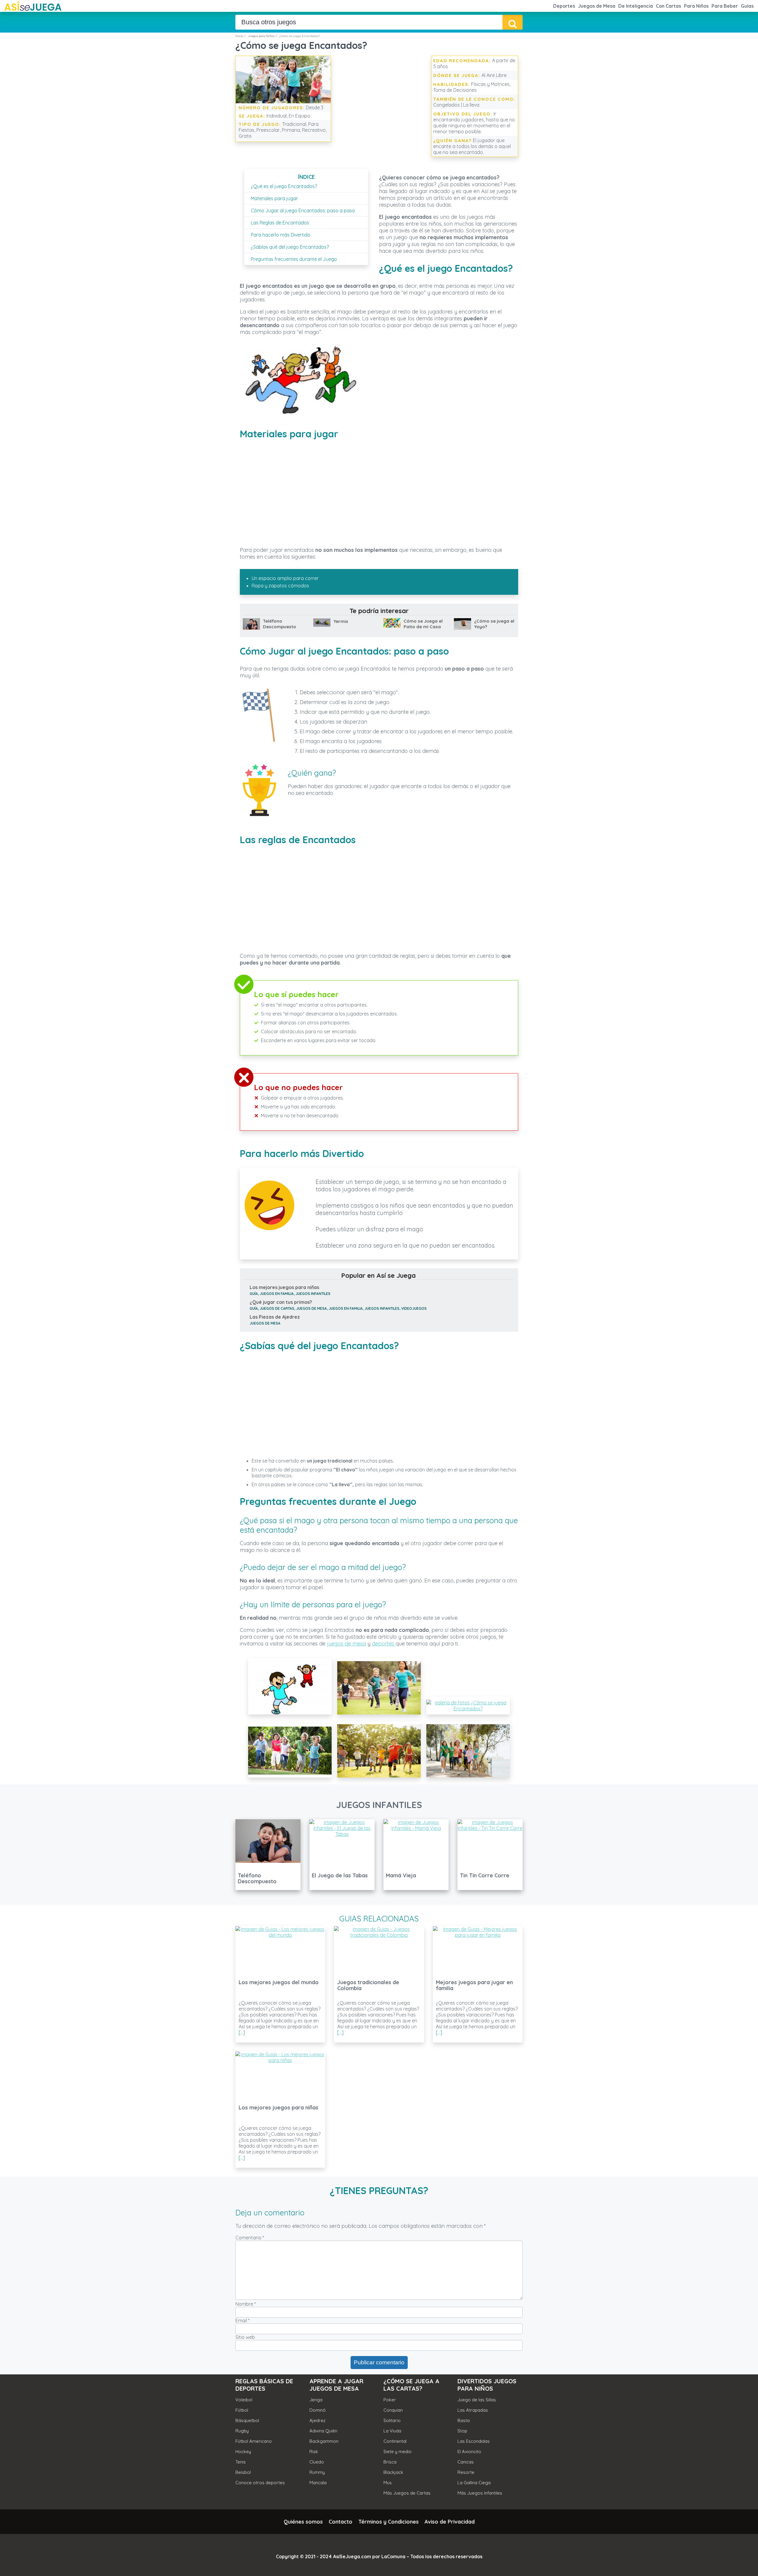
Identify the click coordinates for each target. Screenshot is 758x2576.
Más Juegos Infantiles (480, 2493)
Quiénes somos (303, 2522)
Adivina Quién (323, 2431)
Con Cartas (668, 6)
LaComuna (393, 2556)
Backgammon (324, 2441)
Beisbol (243, 2472)
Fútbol (242, 2410)
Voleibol (244, 2400)
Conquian (393, 2410)
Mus (388, 2483)
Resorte (466, 2472)
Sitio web (245, 2337)
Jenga (316, 2400)
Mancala (318, 2483)
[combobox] (369, 22)
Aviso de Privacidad (450, 2522)
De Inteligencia (636, 6)
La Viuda (392, 2431)
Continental (395, 2441)
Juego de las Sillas (477, 2400)
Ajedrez (317, 2420)
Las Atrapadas (473, 2410)
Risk (314, 2452)
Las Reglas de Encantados (280, 223)
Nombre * (246, 2304)
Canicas (466, 2462)
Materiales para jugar (274, 198)
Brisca (390, 2462)
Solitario (392, 2420)
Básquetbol (247, 2420)
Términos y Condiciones (388, 2522)
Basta (464, 2420)
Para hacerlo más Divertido (281, 235)
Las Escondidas (474, 2441)
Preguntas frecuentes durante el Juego (294, 259)
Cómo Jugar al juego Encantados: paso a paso (303, 210)
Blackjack (393, 2472)
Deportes (564, 6)
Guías (747, 6)
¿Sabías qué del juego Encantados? (290, 247)
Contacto (341, 2522)
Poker (390, 2400)
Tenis (241, 2462)
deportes (384, 1644)
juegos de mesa (346, 1644)
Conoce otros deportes (260, 2483)
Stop (462, 2431)
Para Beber (725, 6)
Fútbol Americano (254, 2441)
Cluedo (317, 2462)
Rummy (317, 2472)
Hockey (243, 2452)
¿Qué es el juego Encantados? (284, 186)
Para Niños (696, 6)
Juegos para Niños (261, 36)
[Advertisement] (380, 100)
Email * (243, 2321)
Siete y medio (398, 2452)
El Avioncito (469, 2452)
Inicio (239, 36)
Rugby (242, 2431)
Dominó (318, 2410)
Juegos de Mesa (597, 6)
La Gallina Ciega (474, 2483)
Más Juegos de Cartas (407, 2493)
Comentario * (250, 2238)
